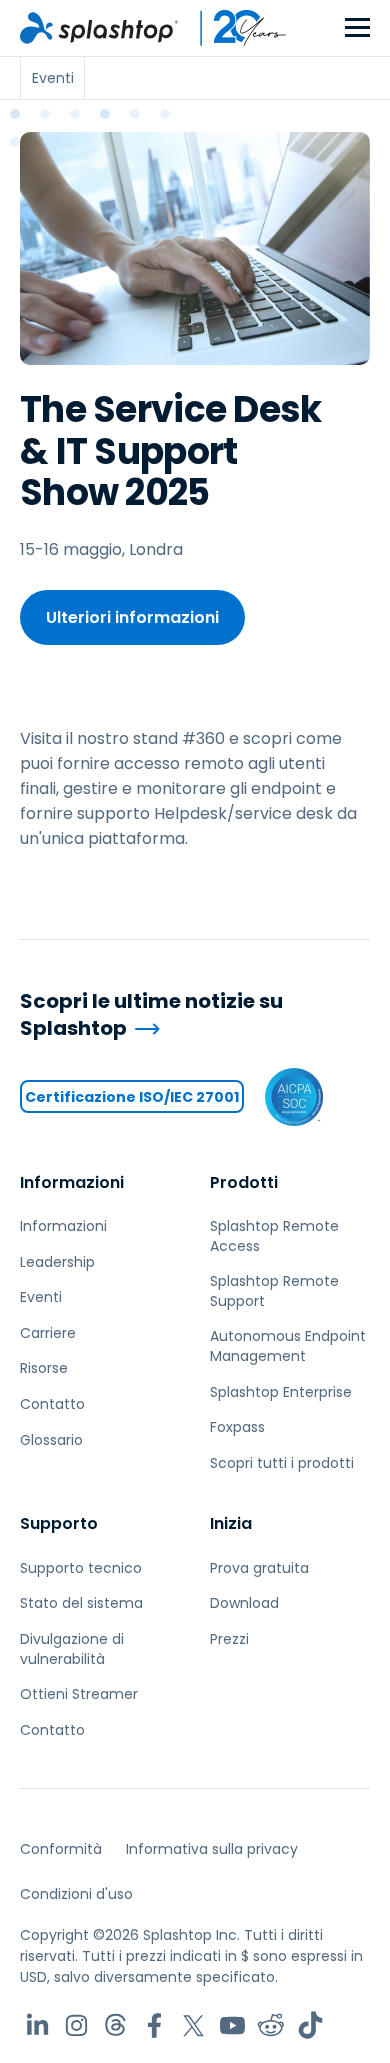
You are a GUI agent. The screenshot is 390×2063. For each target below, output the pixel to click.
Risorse (44, 1368)
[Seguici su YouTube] (232, 2025)
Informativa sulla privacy (212, 1849)
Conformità (61, 1849)
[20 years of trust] (233, 28)
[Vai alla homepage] (99, 28)
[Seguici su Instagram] (76, 2025)
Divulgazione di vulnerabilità (72, 1649)
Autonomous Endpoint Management (288, 1346)
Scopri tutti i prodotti (282, 1463)
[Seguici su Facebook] (154, 2025)
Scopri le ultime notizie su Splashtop (151, 1014)
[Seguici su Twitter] (193, 2025)
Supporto (59, 1523)
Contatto (52, 1404)
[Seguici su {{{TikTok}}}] (310, 2025)
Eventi (41, 1297)
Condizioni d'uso (76, 1894)
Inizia (231, 1523)
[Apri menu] (357, 28)
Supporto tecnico (81, 1568)
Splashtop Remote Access (274, 1236)
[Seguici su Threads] (115, 2025)
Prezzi (229, 1639)
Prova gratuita (259, 1568)
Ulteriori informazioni (132, 617)
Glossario (51, 1440)
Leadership (57, 1262)
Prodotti (244, 1182)
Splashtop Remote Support (274, 1291)
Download (244, 1603)
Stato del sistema (81, 1603)
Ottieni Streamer (79, 1694)
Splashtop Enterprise (281, 1392)
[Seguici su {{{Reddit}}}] (271, 2025)
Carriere (48, 1333)
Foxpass (237, 1427)
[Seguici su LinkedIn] (37, 2025)
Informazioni (72, 1182)
